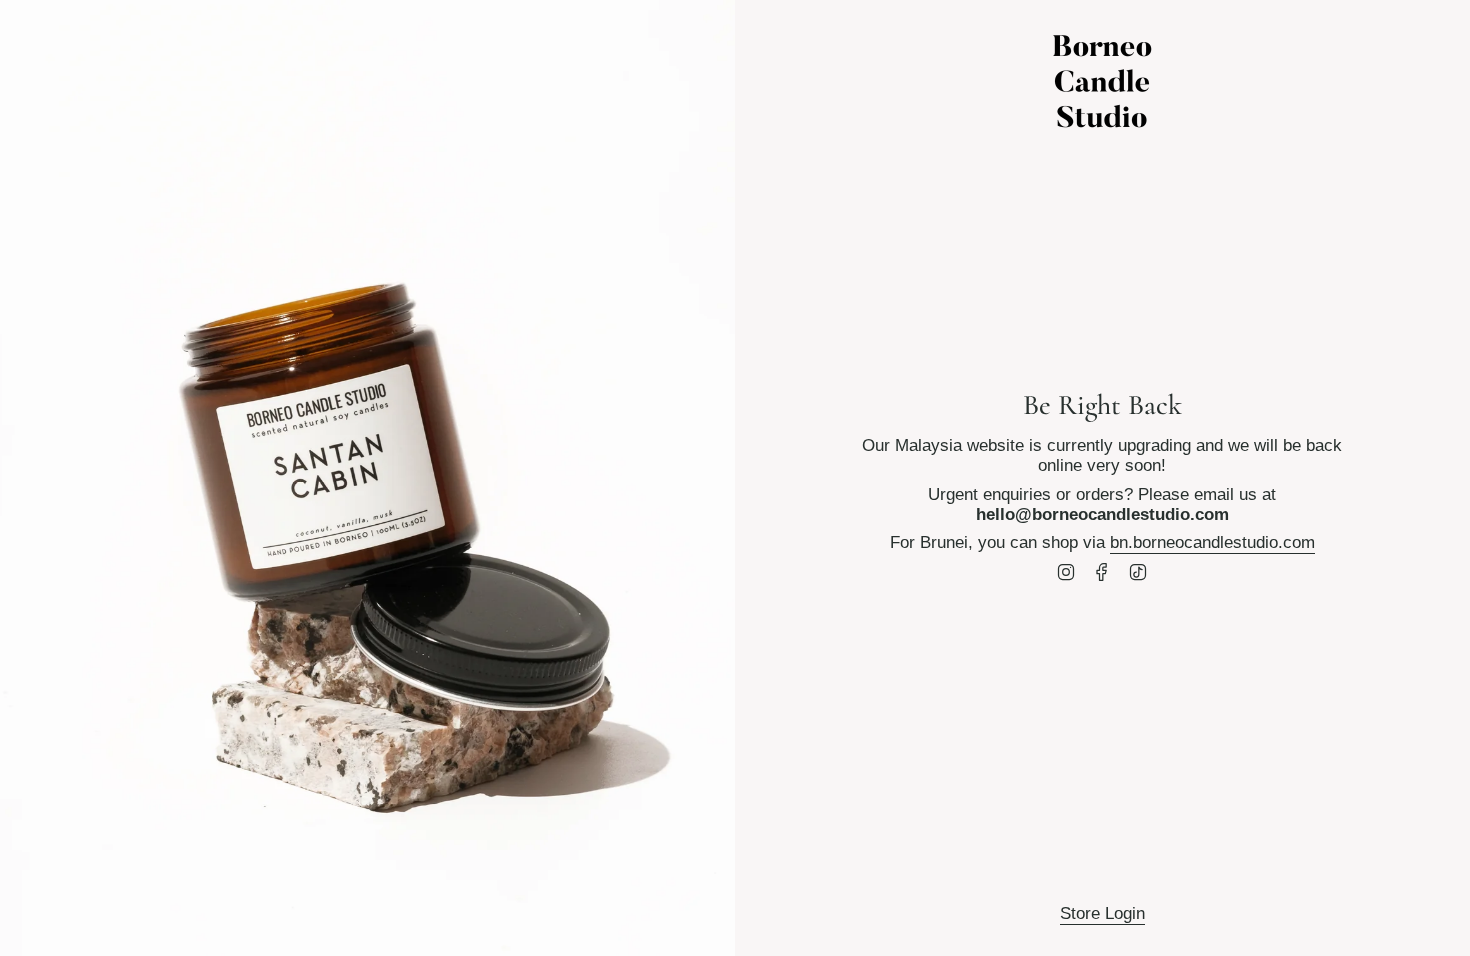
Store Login (1102, 913)
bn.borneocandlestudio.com (1212, 542)
